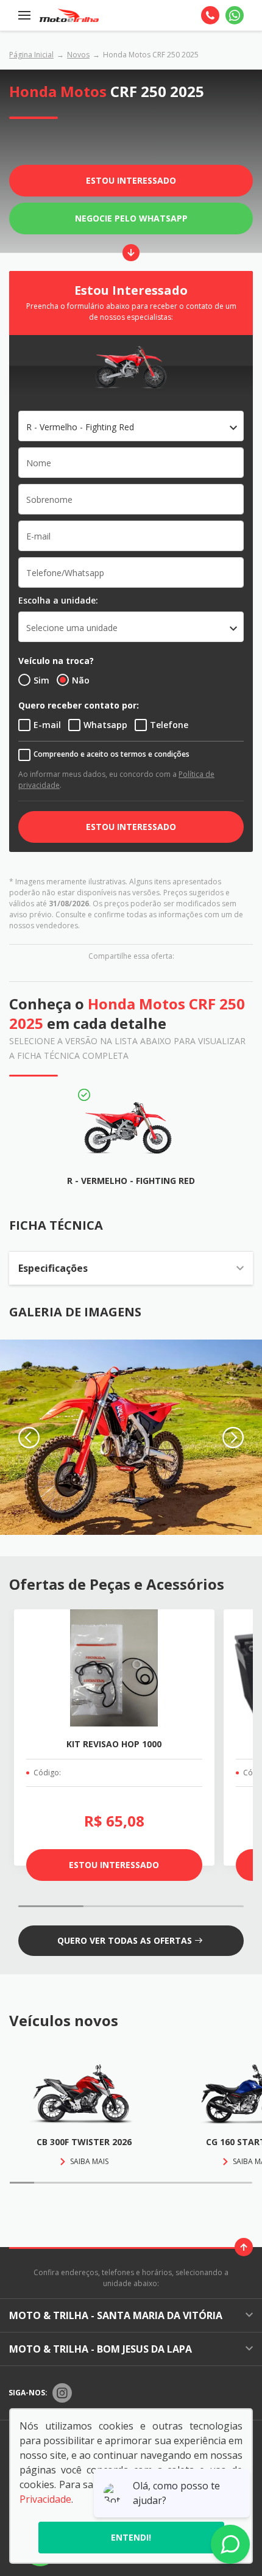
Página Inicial (31, 55)
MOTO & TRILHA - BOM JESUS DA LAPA (101, 2349)
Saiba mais (89, 2161)
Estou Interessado (131, 180)
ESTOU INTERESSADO (131, 827)
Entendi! (131, 2537)
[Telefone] (210, 15)
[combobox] (131, 426)
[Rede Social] (62, 2393)
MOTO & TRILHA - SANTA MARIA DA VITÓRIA (116, 2315)
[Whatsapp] (235, 15)
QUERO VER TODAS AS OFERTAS (125, 1940)
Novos (78, 55)
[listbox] (131, 627)
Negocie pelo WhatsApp (131, 218)
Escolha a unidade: (58, 600)
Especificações (53, 1268)
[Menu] (24, 15)
